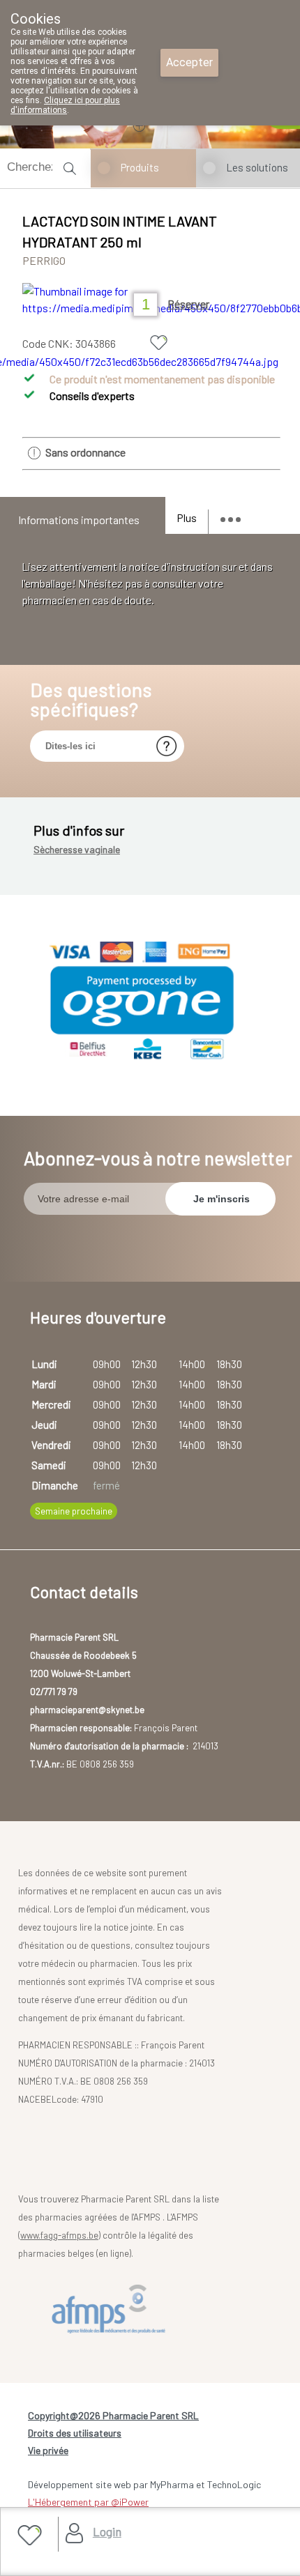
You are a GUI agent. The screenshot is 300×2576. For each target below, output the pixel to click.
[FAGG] (112, 2309)
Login (107, 2531)
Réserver (188, 304)
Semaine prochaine (74, 1511)
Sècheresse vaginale (77, 849)
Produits (140, 167)
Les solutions (257, 167)
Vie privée (48, 2450)
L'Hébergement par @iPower (88, 2502)
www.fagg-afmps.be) (60, 2235)
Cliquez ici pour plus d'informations (65, 105)
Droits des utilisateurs (75, 2433)
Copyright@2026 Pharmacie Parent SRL (113, 2415)
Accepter (189, 62)
